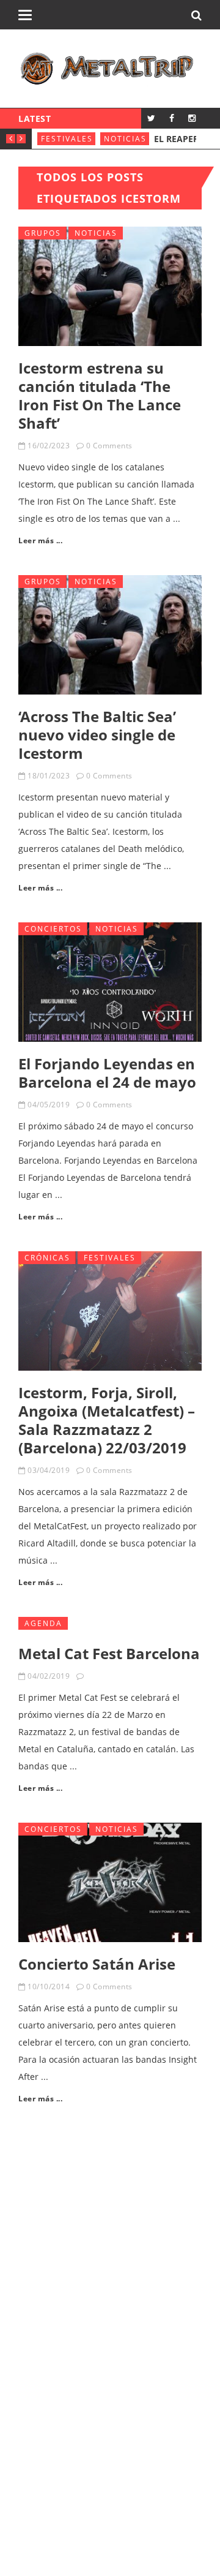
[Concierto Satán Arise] (110, 1882)
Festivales (67, 139)
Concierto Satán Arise (97, 1964)
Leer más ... (40, 540)
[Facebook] (171, 118)
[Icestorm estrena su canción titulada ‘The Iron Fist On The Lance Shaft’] (110, 286)
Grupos (43, 233)
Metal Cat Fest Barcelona (109, 1653)
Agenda (43, 1623)
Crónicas (47, 1258)
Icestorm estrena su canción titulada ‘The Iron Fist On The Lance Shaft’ (100, 395)
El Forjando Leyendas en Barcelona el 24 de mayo (107, 1073)
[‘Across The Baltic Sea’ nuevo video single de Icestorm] (110, 635)
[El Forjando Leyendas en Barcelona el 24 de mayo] (110, 982)
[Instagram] (192, 118)
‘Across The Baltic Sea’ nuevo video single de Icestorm (97, 735)
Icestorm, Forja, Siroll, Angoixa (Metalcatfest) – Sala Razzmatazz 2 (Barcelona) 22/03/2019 (107, 1420)
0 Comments (109, 446)
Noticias (125, 139)
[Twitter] (151, 118)
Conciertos (53, 929)
